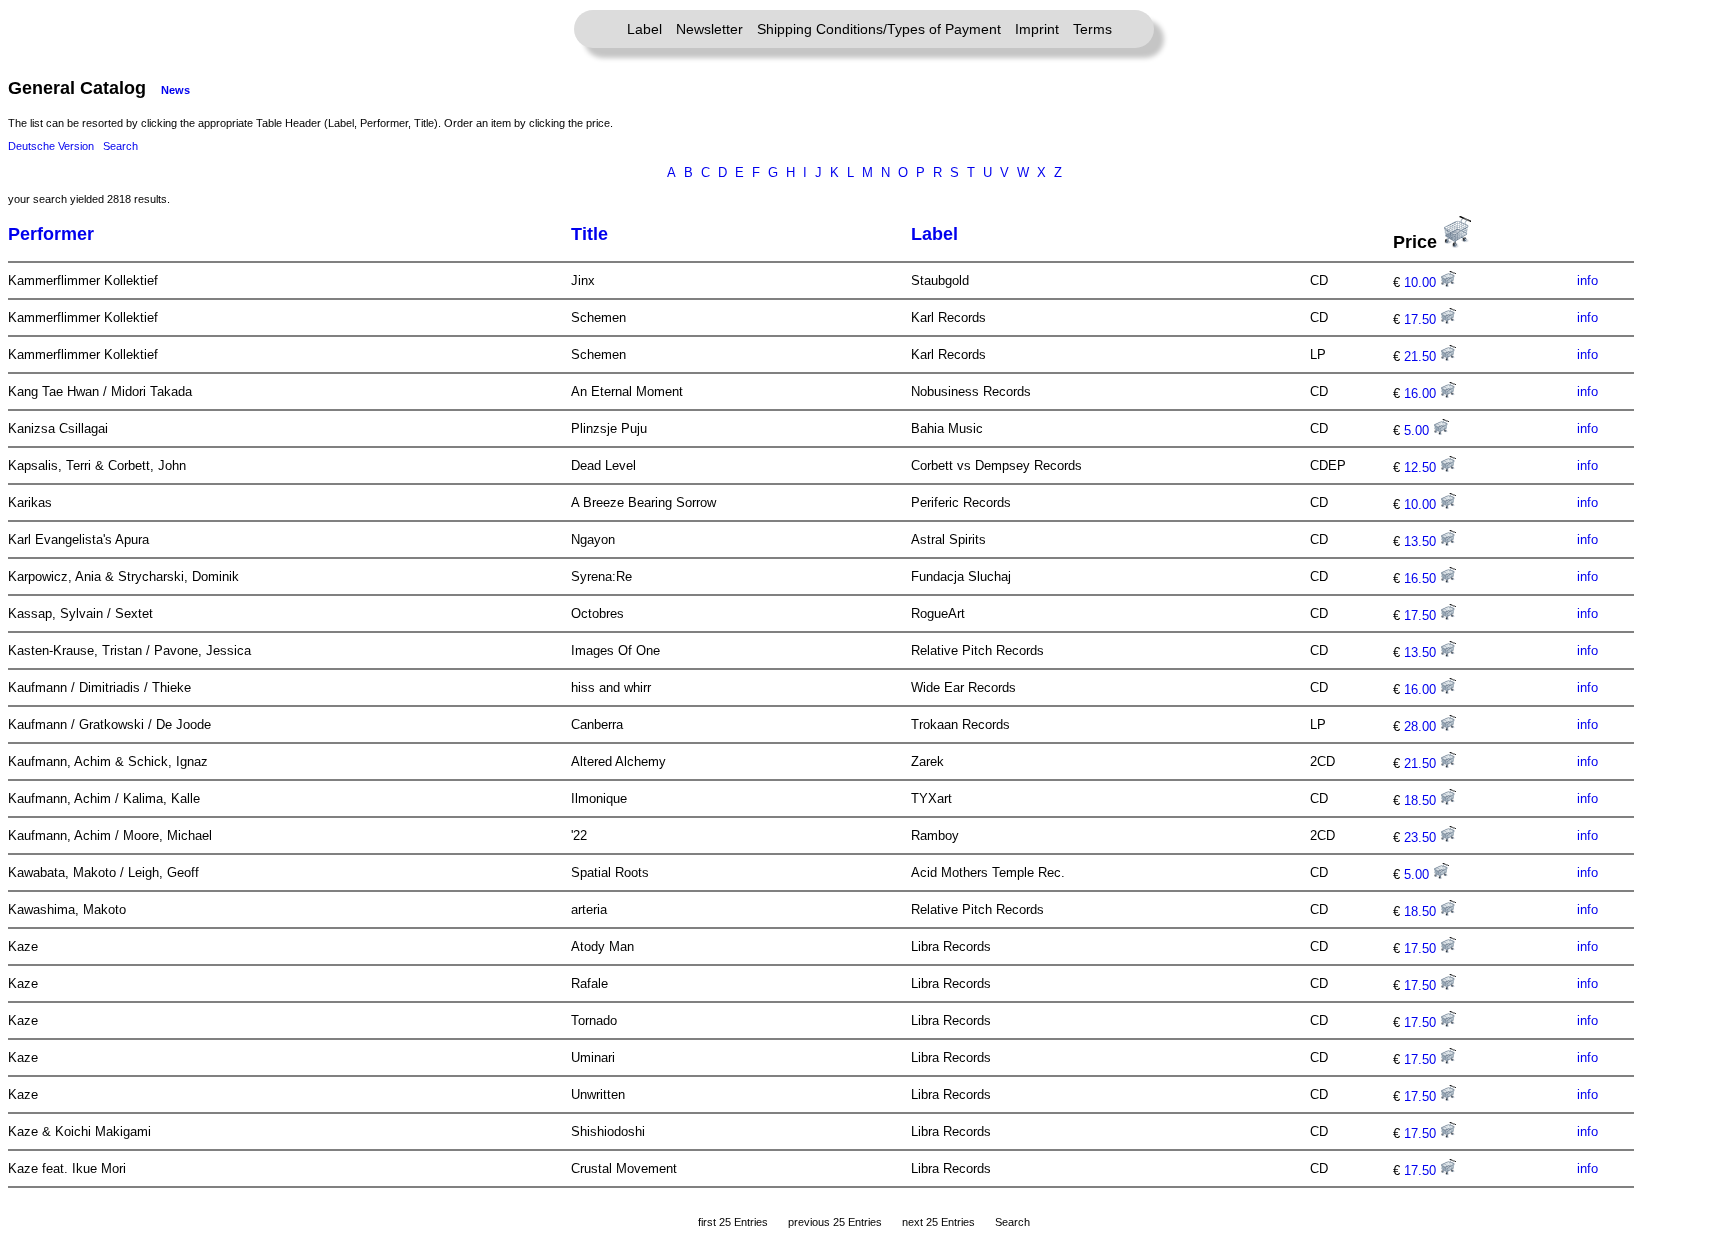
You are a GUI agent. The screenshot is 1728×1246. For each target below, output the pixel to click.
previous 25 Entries (835, 1222)
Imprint (1037, 29)
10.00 (1422, 282)
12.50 (1422, 467)
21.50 (1422, 356)
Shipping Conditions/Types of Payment (879, 29)
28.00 (1422, 726)
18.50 (1422, 800)
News (175, 90)
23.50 (1422, 837)
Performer (51, 234)
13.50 (1422, 541)
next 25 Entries (938, 1222)
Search (120, 146)
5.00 (1418, 430)
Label (644, 29)
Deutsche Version (51, 146)
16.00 (1422, 393)
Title (589, 234)
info (1587, 280)
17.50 (1422, 319)
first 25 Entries (733, 1222)
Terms (1092, 29)
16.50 (1422, 578)
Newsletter (709, 29)
